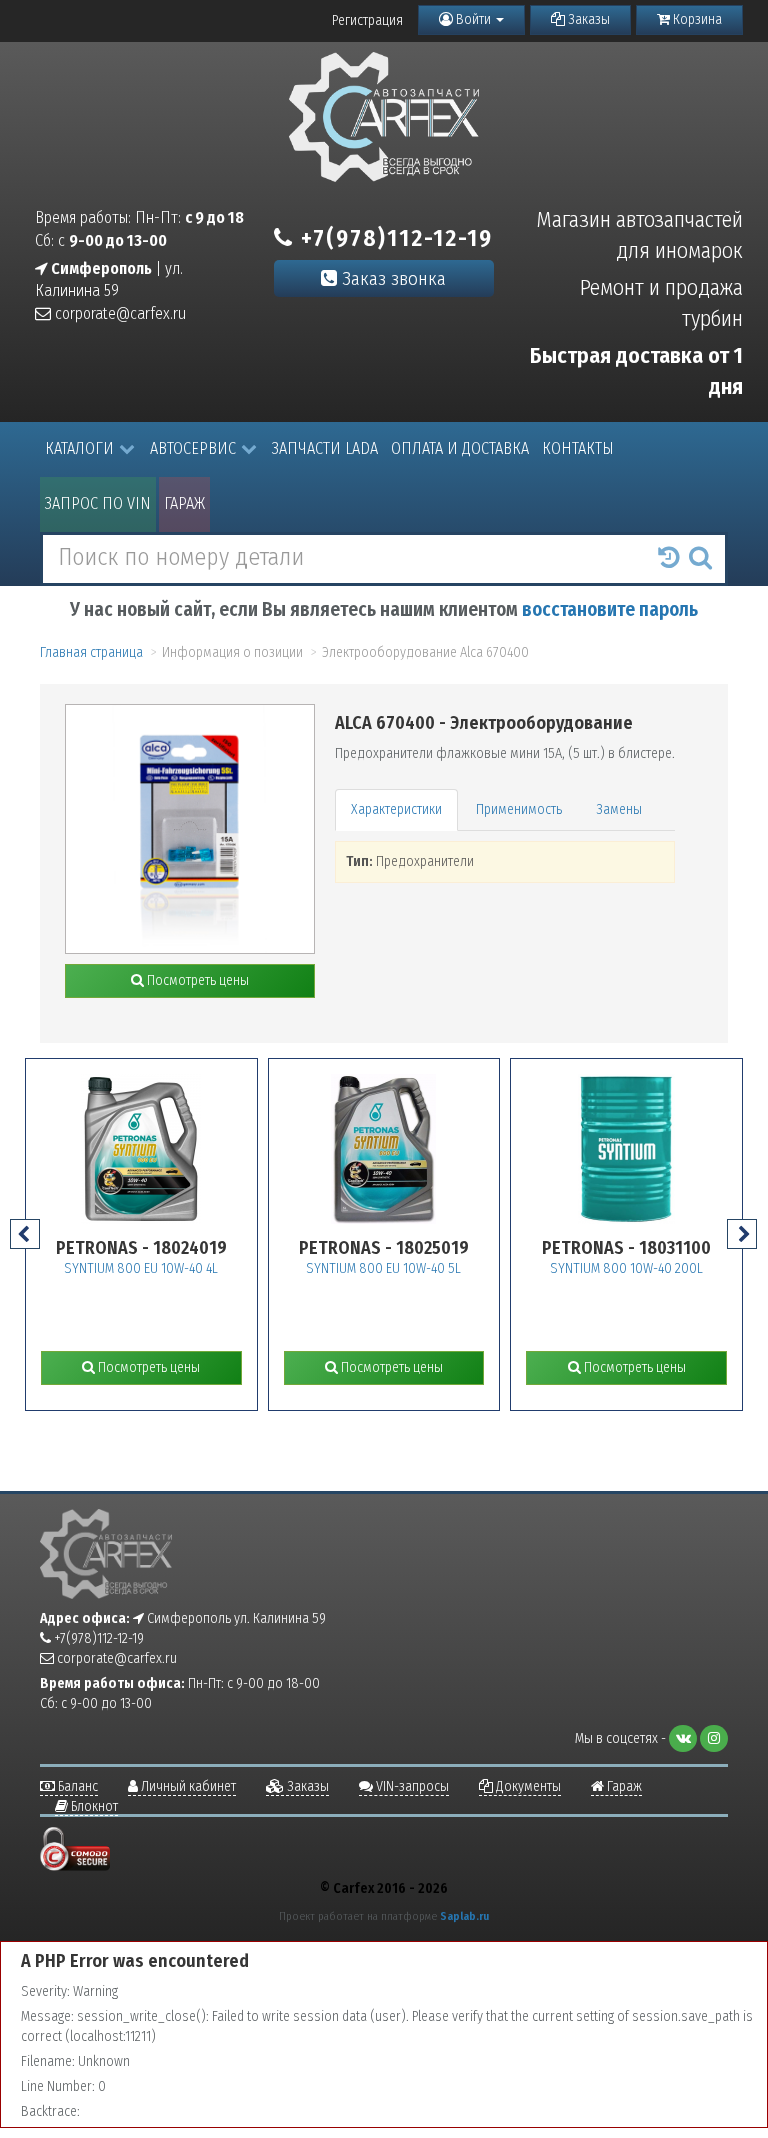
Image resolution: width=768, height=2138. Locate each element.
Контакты (578, 448)
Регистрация (367, 20)
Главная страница (91, 652)
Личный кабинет (187, 1786)
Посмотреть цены (196, 980)
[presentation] (25, 1234)
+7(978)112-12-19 (393, 238)
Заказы (587, 19)
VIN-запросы (411, 1786)
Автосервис (193, 448)
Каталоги (79, 448)
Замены (619, 809)
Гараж (184, 503)
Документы (527, 1786)
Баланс (76, 1786)
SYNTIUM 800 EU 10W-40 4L (141, 1268)
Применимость (519, 809)
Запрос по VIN (98, 503)
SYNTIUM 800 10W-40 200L (626, 1268)
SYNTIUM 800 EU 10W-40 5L (383, 1268)
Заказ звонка (391, 278)
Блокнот (93, 1806)
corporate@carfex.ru (118, 313)
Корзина (696, 19)
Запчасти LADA (325, 448)
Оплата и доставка (460, 448)
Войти (473, 19)
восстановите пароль (610, 609)
